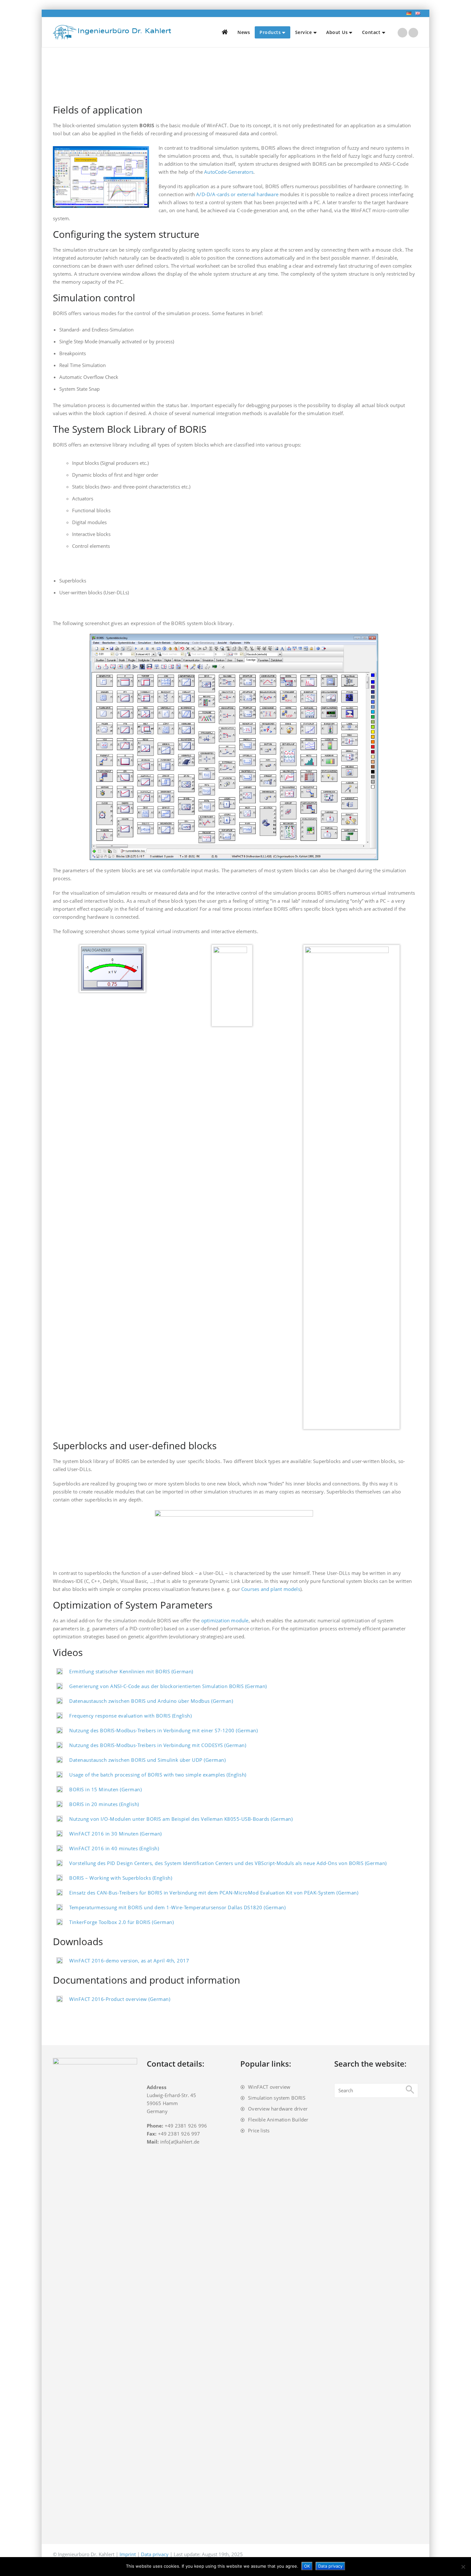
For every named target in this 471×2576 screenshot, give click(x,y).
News (244, 32)
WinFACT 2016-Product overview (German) (120, 1999)
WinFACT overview (269, 2087)
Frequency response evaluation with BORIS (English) (130, 1716)
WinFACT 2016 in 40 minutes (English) (114, 1848)
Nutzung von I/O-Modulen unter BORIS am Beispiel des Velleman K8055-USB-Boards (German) (181, 1819)
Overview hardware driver (278, 2109)
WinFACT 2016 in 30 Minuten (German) (116, 1834)
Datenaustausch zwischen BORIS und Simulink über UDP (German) (147, 1760)
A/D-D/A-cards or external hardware (237, 194)
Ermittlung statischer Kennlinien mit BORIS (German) (131, 1671)
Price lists (259, 2130)
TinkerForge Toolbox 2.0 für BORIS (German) (121, 1922)
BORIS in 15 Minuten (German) (105, 1789)
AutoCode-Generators (229, 172)
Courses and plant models (271, 1589)
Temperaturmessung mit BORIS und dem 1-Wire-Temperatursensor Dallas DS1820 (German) (177, 1907)
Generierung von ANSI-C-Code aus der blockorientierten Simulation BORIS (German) (168, 1686)
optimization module (225, 1620)
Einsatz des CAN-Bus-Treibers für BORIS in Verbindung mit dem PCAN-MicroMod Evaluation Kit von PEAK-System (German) (214, 1893)
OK (307, 2566)
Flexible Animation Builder (278, 2120)
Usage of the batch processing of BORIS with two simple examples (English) (158, 1775)
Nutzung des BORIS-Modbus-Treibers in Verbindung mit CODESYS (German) (158, 1745)
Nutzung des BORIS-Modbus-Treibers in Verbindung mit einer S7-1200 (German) (163, 1730)
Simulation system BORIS (277, 2098)
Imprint (128, 2554)
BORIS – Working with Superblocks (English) (121, 1878)
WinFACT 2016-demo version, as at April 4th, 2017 (129, 1961)
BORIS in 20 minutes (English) (104, 1804)
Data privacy (155, 2554)
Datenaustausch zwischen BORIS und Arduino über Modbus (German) (151, 1701)
